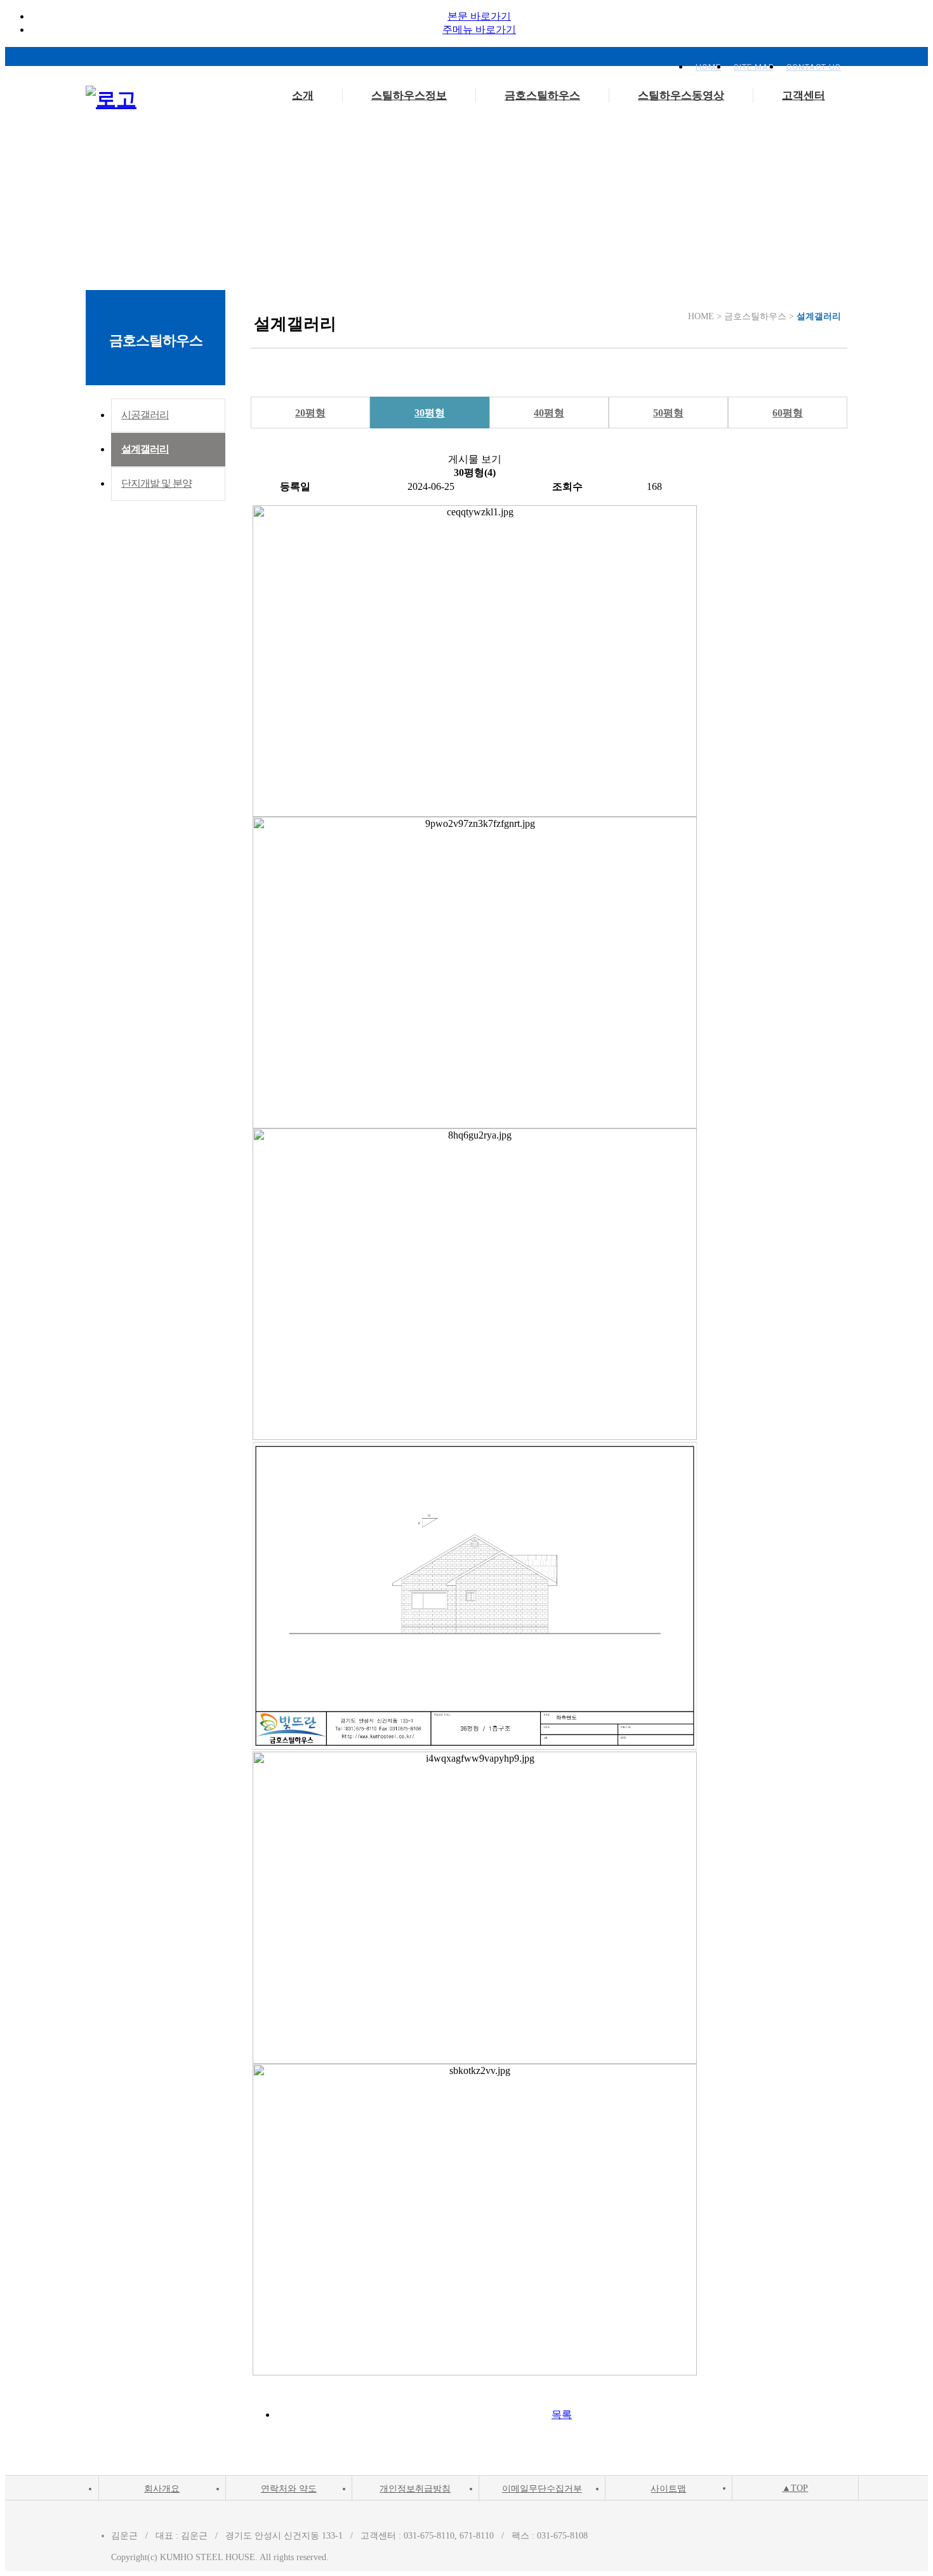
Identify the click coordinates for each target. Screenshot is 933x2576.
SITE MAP (754, 67)
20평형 (310, 413)
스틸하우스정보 (409, 96)
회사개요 (162, 2489)
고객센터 (804, 96)
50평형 (668, 413)
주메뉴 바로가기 (479, 30)
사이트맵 (668, 2489)
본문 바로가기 (479, 16)
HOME (708, 67)
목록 (562, 2414)
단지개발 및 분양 (156, 483)
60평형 (788, 413)
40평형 (549, 413)
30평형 (430, 413)
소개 (303, 96)
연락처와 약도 (289, 2489)
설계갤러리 (145, 449)
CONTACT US (814, 67)
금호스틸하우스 (542, 96)
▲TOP (795, 2488)
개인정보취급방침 (415, 2489)
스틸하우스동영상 (681, 96)
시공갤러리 (145, 415)
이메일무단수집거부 (542, 2489)
